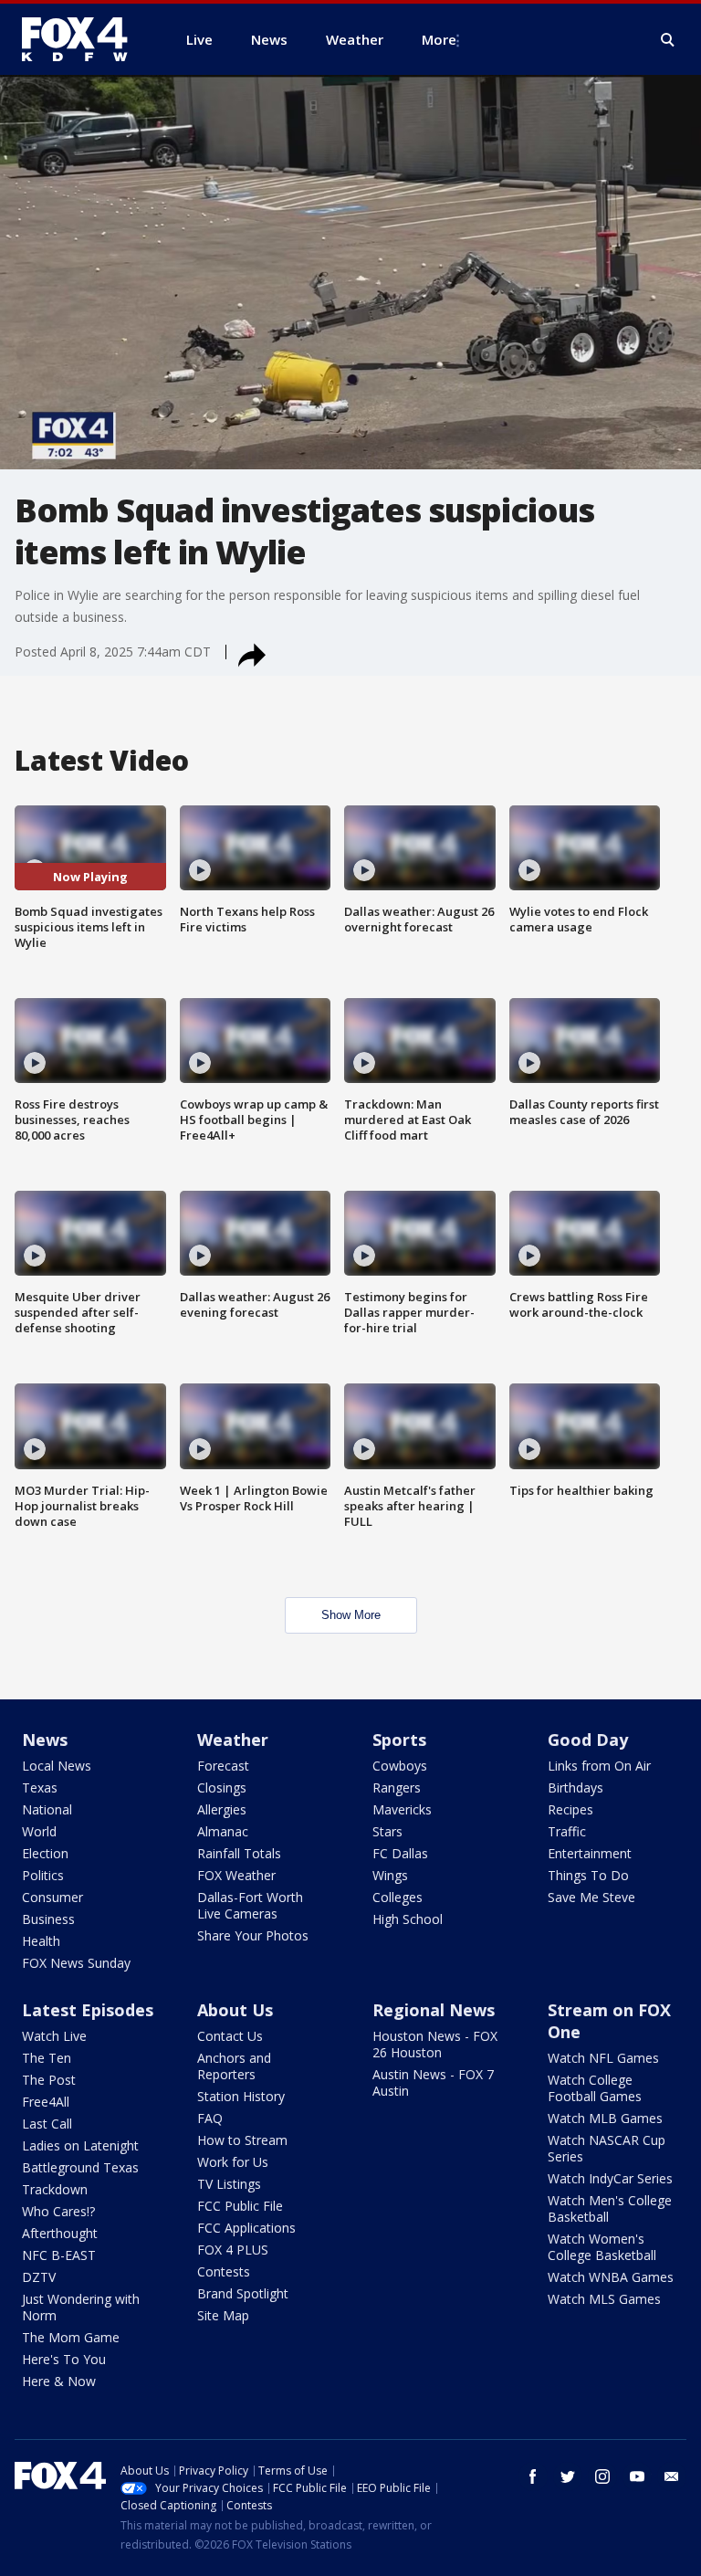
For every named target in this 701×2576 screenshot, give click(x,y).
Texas (40, 1787)
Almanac (223, 1831)
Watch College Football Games (595, 2088)
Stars (387, 1831)
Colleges (398, 1897)
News (45, 1740)
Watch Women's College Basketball (602, 2247)
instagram (602, 2476)
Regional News (434, 2010)
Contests (224, 2271)
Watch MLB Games (605, 2118)
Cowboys (400, 1766)
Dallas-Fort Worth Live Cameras (250, 1905)
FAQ (210, 2118)
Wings (390, 1875)
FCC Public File (240, 2206)
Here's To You (64, 2359)
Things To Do (588, 1875)
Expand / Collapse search (668, 40)
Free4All (46, 2102)
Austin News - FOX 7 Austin (433, 2082)
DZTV (39, 2277)
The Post (49, 2080)
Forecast (223, 1766)
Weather (233, 1740)
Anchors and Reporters (234, 2066)
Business (48, 1919)
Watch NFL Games (603, 2058)
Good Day (588, 1740)
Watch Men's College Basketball (610, 2208)
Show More (351, 1615)
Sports (399, 1740)
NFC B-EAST (59, 2255)
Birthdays (575, 1787)
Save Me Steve (591, 1897)
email (672, 2476)
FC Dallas (400, 1853)
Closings (222, 1787)
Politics (43, 1875)
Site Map (223, 2315)
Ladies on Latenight (80, 2145)
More (439, 39)
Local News (57, 1766)
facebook (533, 2476)
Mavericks (402, 1809)
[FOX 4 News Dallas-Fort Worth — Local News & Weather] (82, 39)
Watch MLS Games (604, 2299)
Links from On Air (599, 1766)
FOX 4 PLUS (233, 2250)
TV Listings (229, 2184)
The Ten (47, 2058)
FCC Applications (246, 2228)
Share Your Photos (253, 1935)
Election (45, 1853)
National (47, 1809)
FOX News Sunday (76, 1963)
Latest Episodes (88, 2010)
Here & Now (59, 2381)
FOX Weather (236, 1875)
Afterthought (60, 2233)
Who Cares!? (58, 2211)
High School (408, 1919)
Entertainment (590, 1853)
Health (41, 1941)
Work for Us (233, 2162)
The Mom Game (71, 2337)
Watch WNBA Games (611, 2277)
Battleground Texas (80, 2167)
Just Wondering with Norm (81, 2307)
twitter (568, 2476)
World (39, 1831)
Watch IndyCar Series (610, 2178)
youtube (637, 2476)
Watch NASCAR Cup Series (607, 2148)
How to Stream (242, 2140)
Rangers (397, 1787)
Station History (241, 2096)
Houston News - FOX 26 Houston (435, 2044)
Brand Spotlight (243, 2293)
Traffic (567, 1831)
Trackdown (55, 2189)
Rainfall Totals (239, 1853)
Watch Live (54, 2036)
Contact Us (230, 2036)
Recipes (570, 1809)
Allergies (222, 1809)
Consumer (52, 1897)
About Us (235, 2010)
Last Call (47, 2124)
